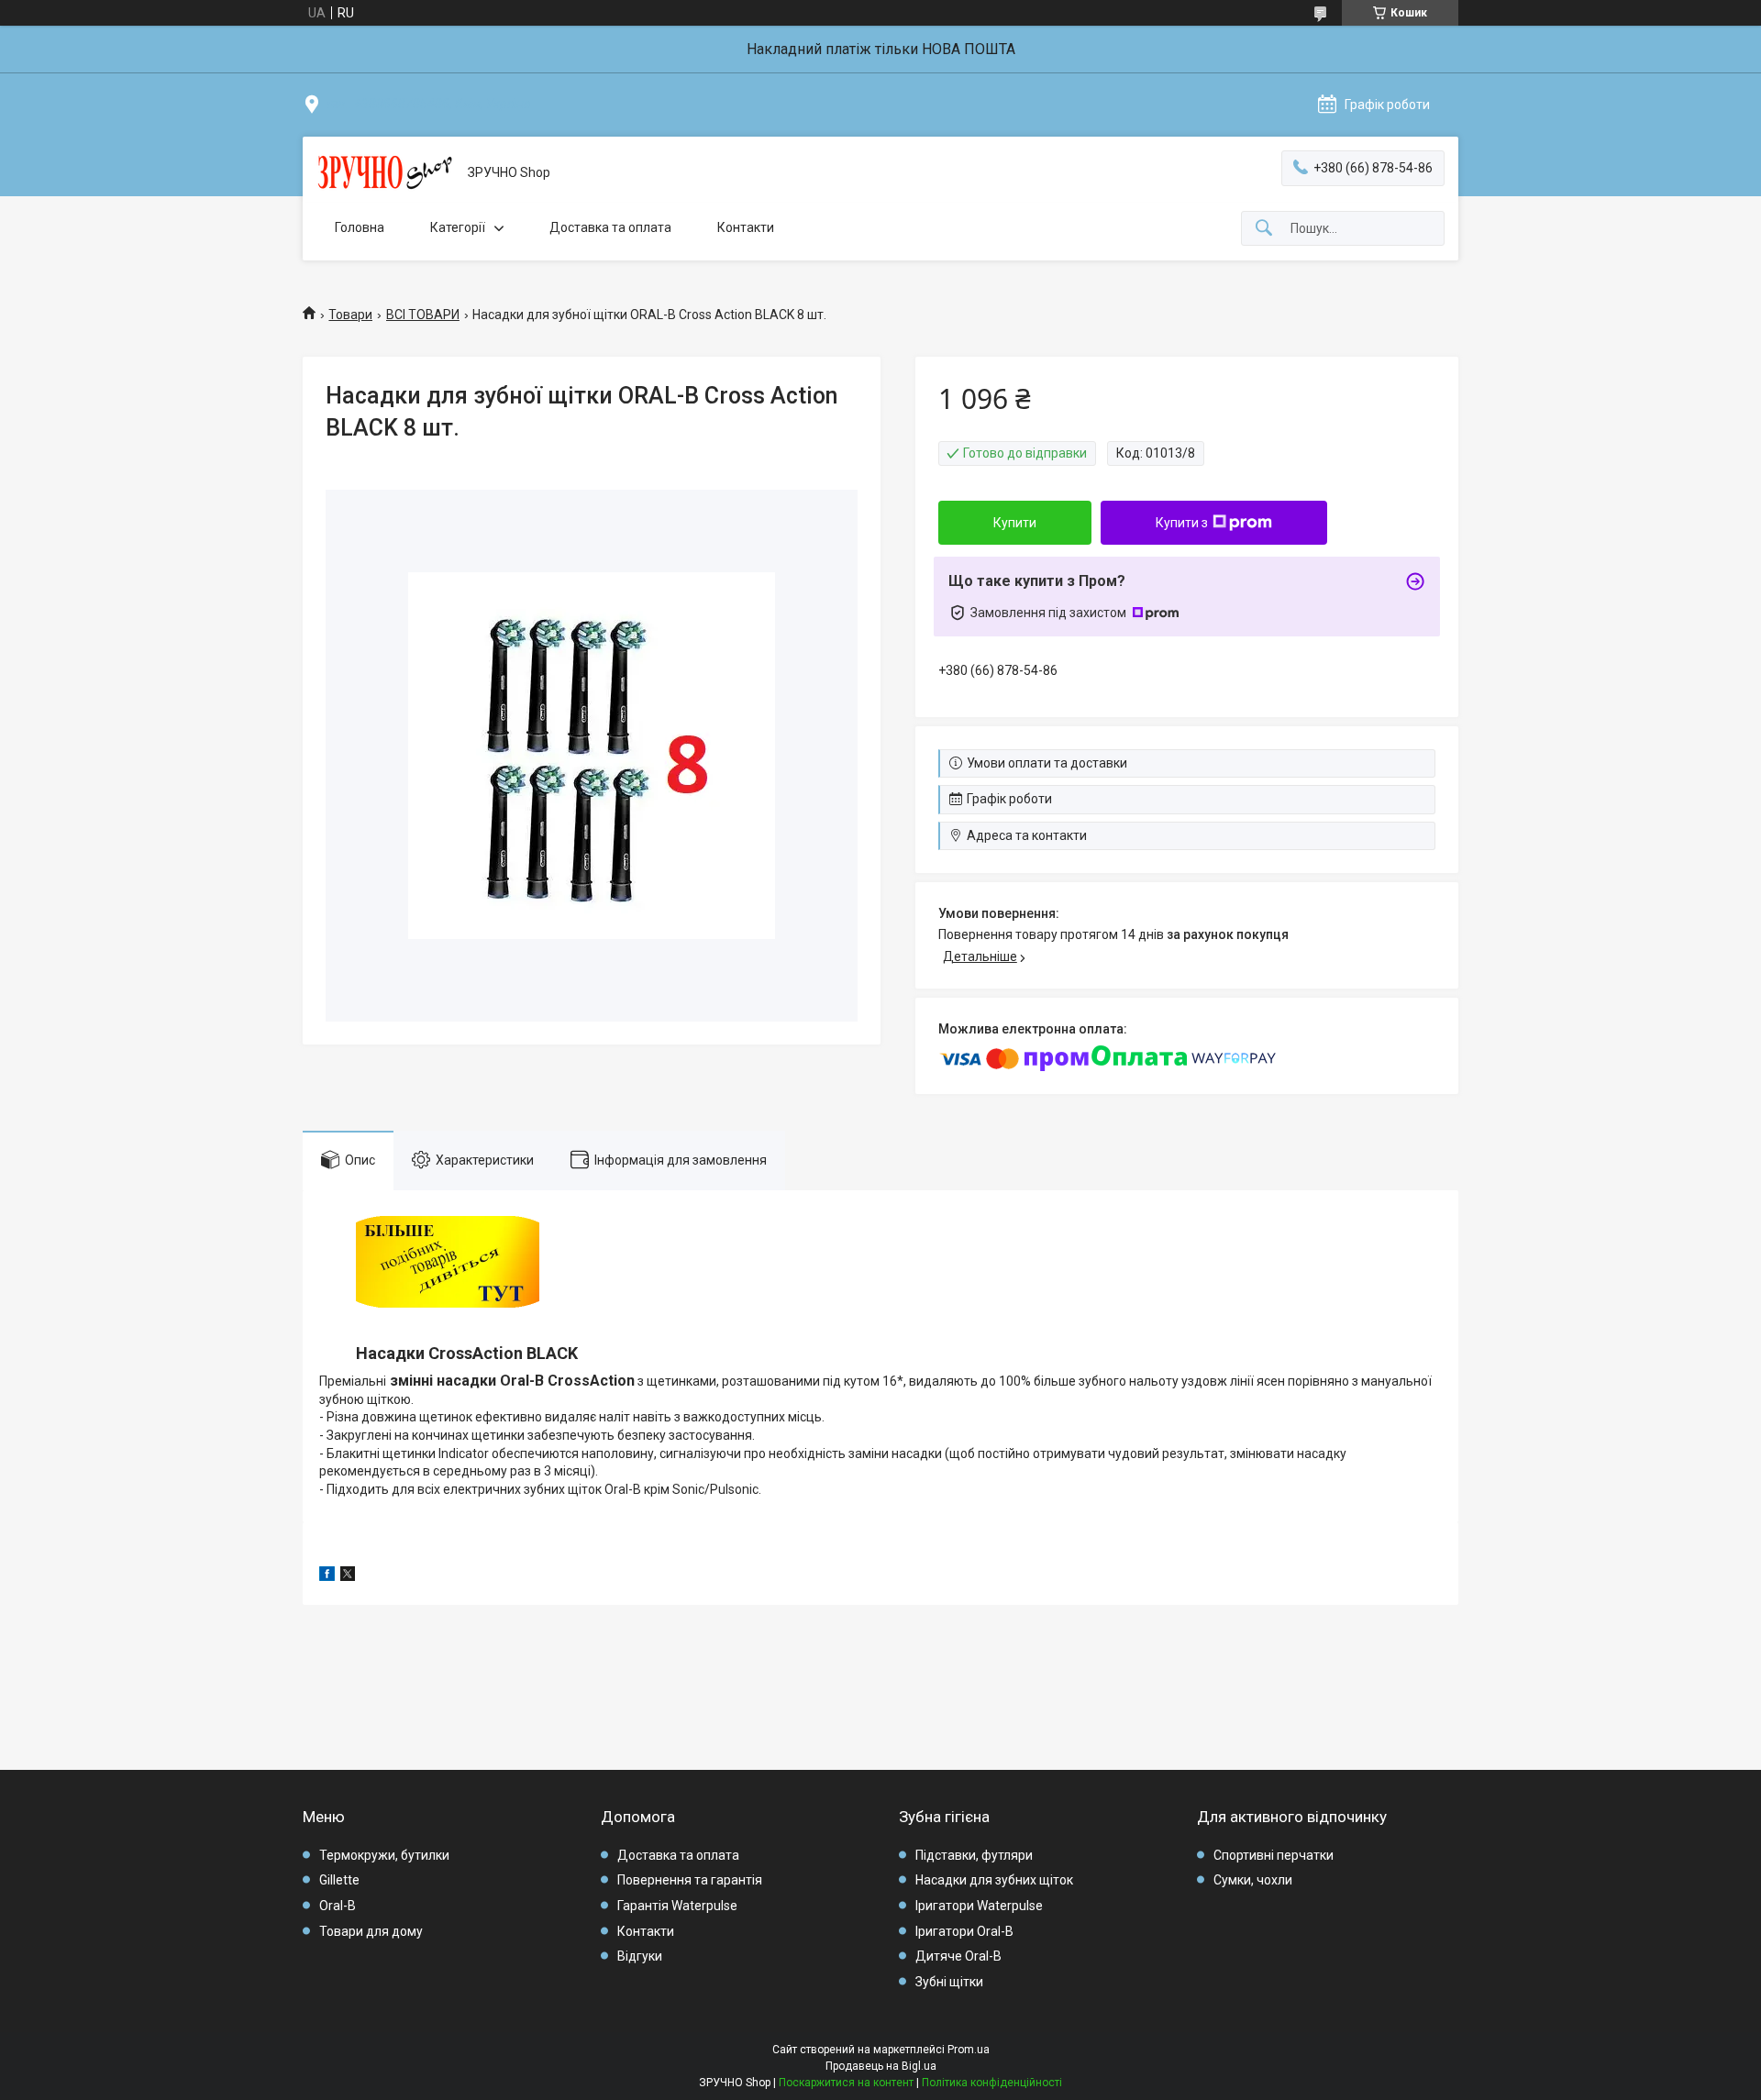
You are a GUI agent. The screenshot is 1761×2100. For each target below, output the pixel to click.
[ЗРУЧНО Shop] (385, 173)
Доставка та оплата (610, 227)
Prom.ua (969, 2050)
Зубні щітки (949, 1982)
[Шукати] (1264, 229)
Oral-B (338, 1906)
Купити (1015, 523)
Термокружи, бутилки (384, 1855)
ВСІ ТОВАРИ (423, 315)
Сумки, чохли (1253, 1880)
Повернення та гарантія (690, 1880)
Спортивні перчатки (1274, 1855)
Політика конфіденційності (992, 2083)
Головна (360, 227)
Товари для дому (371, 1931)
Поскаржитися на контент (846, 2083)
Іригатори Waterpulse (979, 1906)
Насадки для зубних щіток (994, 1880)
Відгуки (640, 1956)
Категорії (458, 227)
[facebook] (327, 1576)
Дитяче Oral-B (958, 1956)
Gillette (339, 1880)
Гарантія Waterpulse (677, 1906)
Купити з (1182, 523)
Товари (350, 315)
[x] (348, 1576)
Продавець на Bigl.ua (881, 2066)
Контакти (746, 227)
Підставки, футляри (974, 1855)
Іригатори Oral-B (964, 1931)
